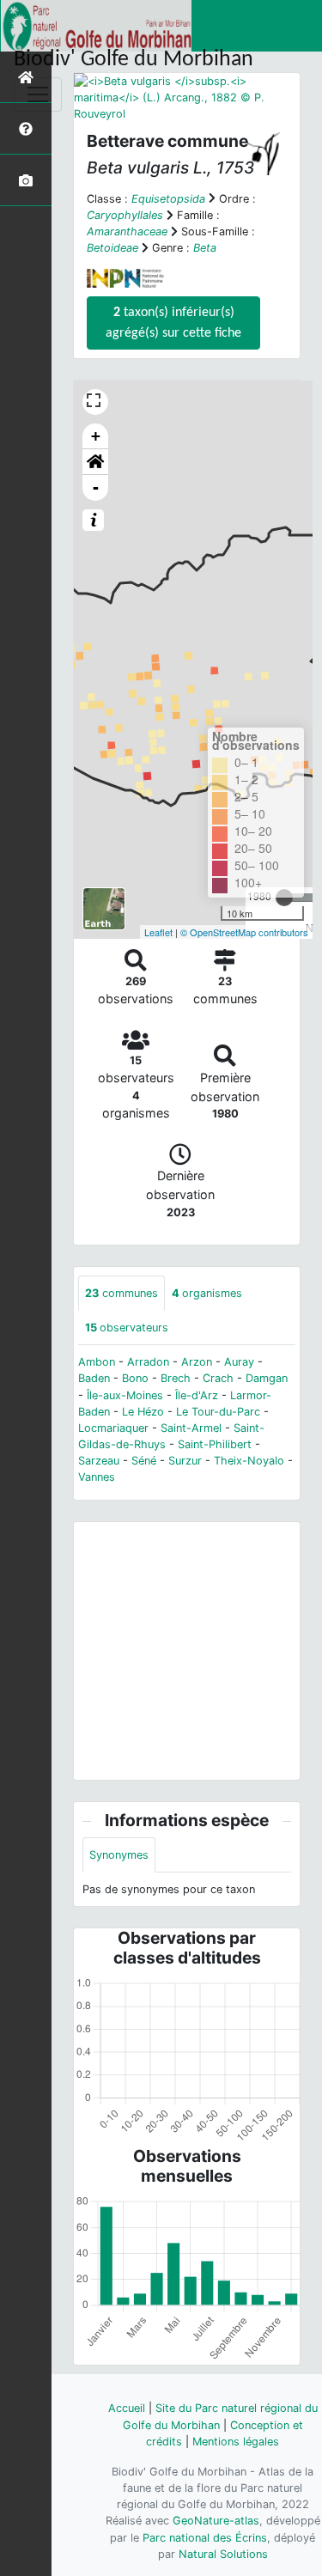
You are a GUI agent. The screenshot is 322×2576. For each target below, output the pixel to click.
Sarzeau (99, 1461)
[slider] (284, 898)
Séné (144, 1461)
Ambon (97, 1362)
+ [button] (96, 436)
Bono (135, 1378)
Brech (176, 1378)
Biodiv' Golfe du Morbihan (134, 60)
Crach (218, 1378)
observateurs (127, 1328)
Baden (94, 1378)
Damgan (267, 1378)
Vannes (97, 1477)
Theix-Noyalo (249, 1461)
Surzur (185, 1461)
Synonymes (119, 1855)
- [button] (96, 487)
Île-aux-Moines (125, 1395)
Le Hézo (143, 1412)
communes (122, 1293)
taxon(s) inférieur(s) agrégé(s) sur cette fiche (173, 323)
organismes (207, 1293)
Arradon (148, 1362)
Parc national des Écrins (205, 2538)
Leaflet (158, 932)
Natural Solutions (223, 2554)
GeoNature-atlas (216, 2521)
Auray (239, 1362)
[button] (95, 462)
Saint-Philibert (215, 1444)
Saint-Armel (191, 1428)
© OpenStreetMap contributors (244, 932)
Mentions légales (236, 2442)
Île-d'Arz (197, 1395)
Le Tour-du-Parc (218, 1412)
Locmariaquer (113, 1428)
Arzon (197, 1362)
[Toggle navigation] (38, 94)
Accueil (127, 2408)
